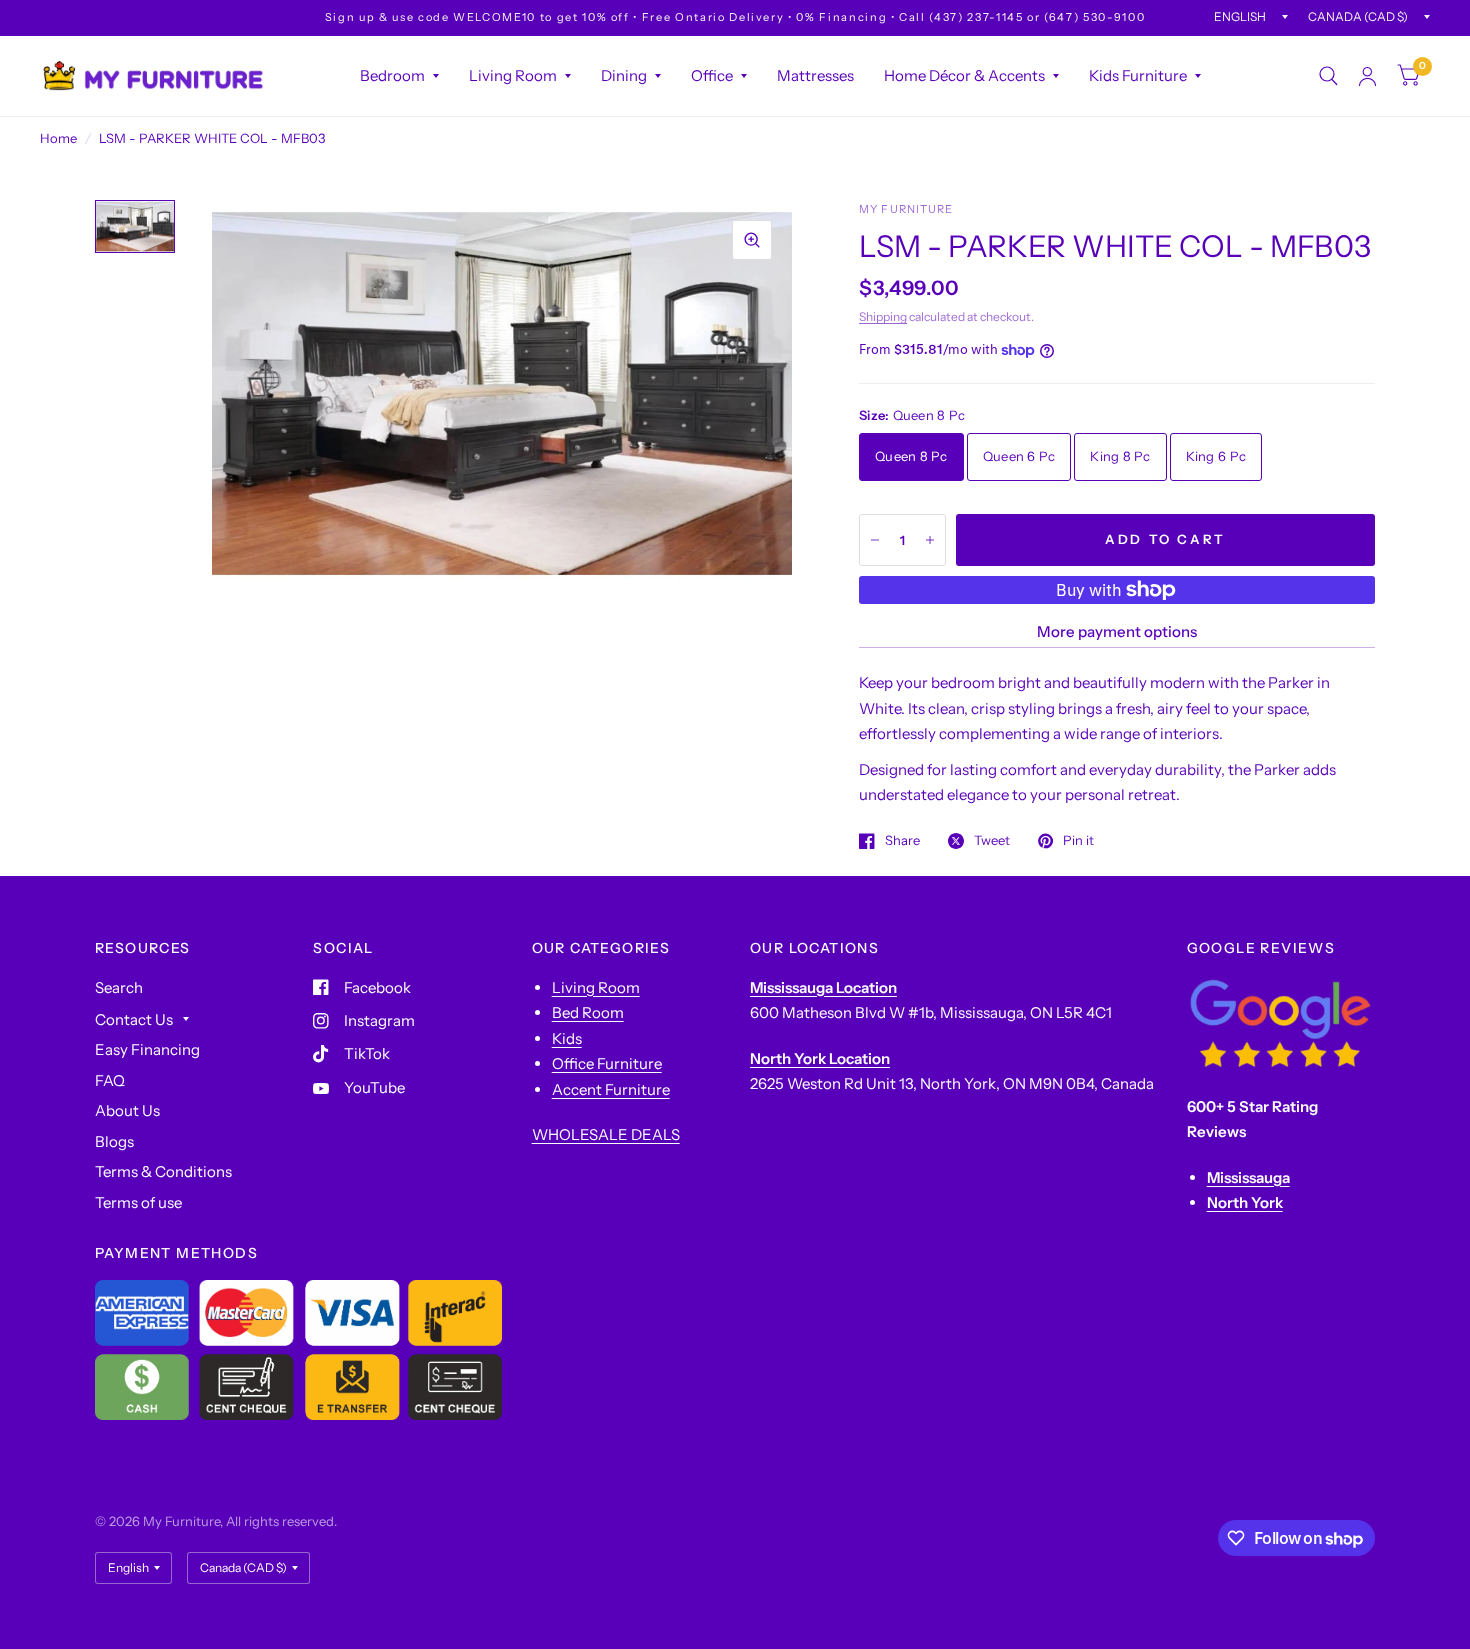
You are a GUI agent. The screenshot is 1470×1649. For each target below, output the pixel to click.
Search (119, 987)
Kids (567, 1038)
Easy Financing (147, 1049)
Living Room (513, 75)
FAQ (110, 1080)
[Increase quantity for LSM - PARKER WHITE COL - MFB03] (930, 540)
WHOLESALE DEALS (606, 1134)
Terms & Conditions (163, 1171)
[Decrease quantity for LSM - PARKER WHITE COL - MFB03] (875, 540)
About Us (127, 1110)
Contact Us (134, 1019)
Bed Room (588, 1012)
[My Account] (1367, 76)
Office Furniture (607, 1063)
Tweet (992, 841)
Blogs (114, 1141)
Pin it (1078, 841)
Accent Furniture (611, 1089)
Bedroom (392, 75)
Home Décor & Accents (964, 75)
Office (712, 75)
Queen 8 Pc (911, 456)
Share (902, 841)
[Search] (1328, 76)
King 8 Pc (1120, 456)
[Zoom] (752, 240)
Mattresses (815, 75)
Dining (624, 75)
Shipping (883, 316)
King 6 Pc (1216, 456)
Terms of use (138, 1202)
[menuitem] (399, 76)
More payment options (1117, 631)
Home (58, 138)
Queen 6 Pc (1019, 456)
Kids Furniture (1138, 75)
